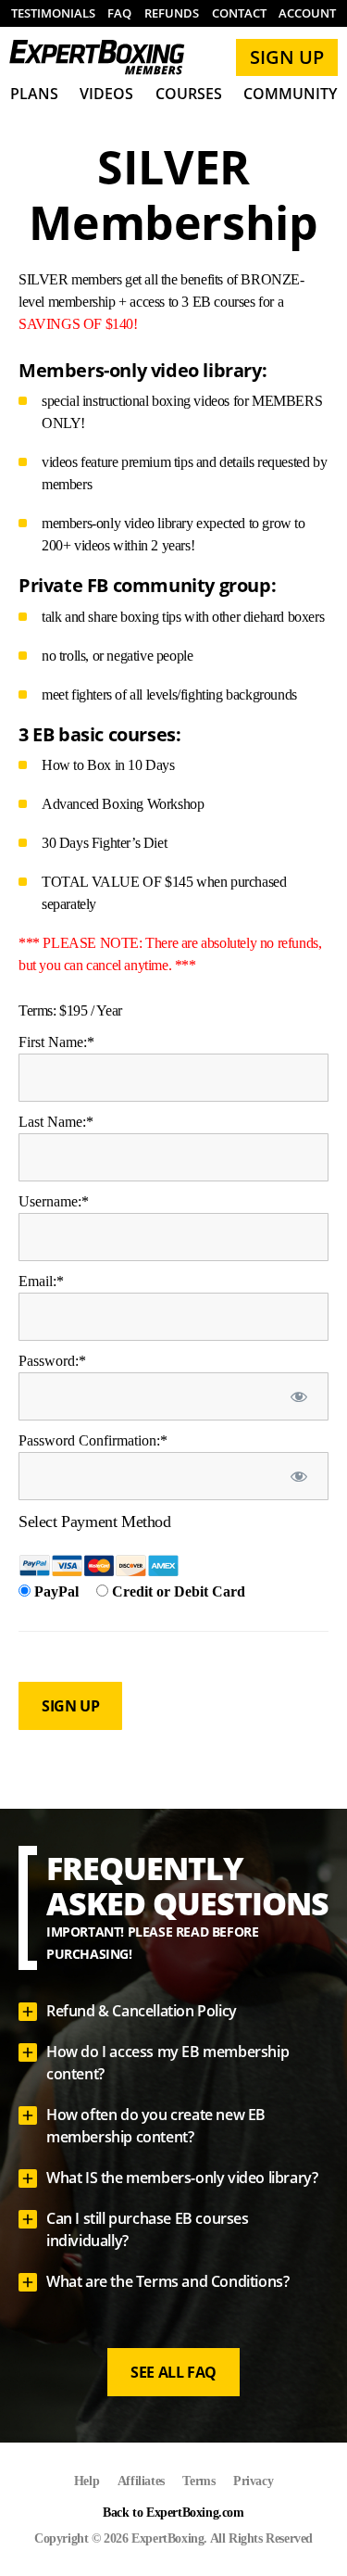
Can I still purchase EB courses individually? (148, 2229)
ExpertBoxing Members (97, 57)
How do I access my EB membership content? (167, 2063)
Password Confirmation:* (93, 1440)
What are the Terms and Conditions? (167, 2281)
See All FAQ (173, 2372)
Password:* (52, 1361)
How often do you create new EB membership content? (156, 2126)
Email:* (41, 1281)
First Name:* (56, 1042)
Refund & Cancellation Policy (142, 2011)
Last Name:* (56, 1122)
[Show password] (298, 1396)
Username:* (54, 1201)
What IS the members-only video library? (182, 2178)
